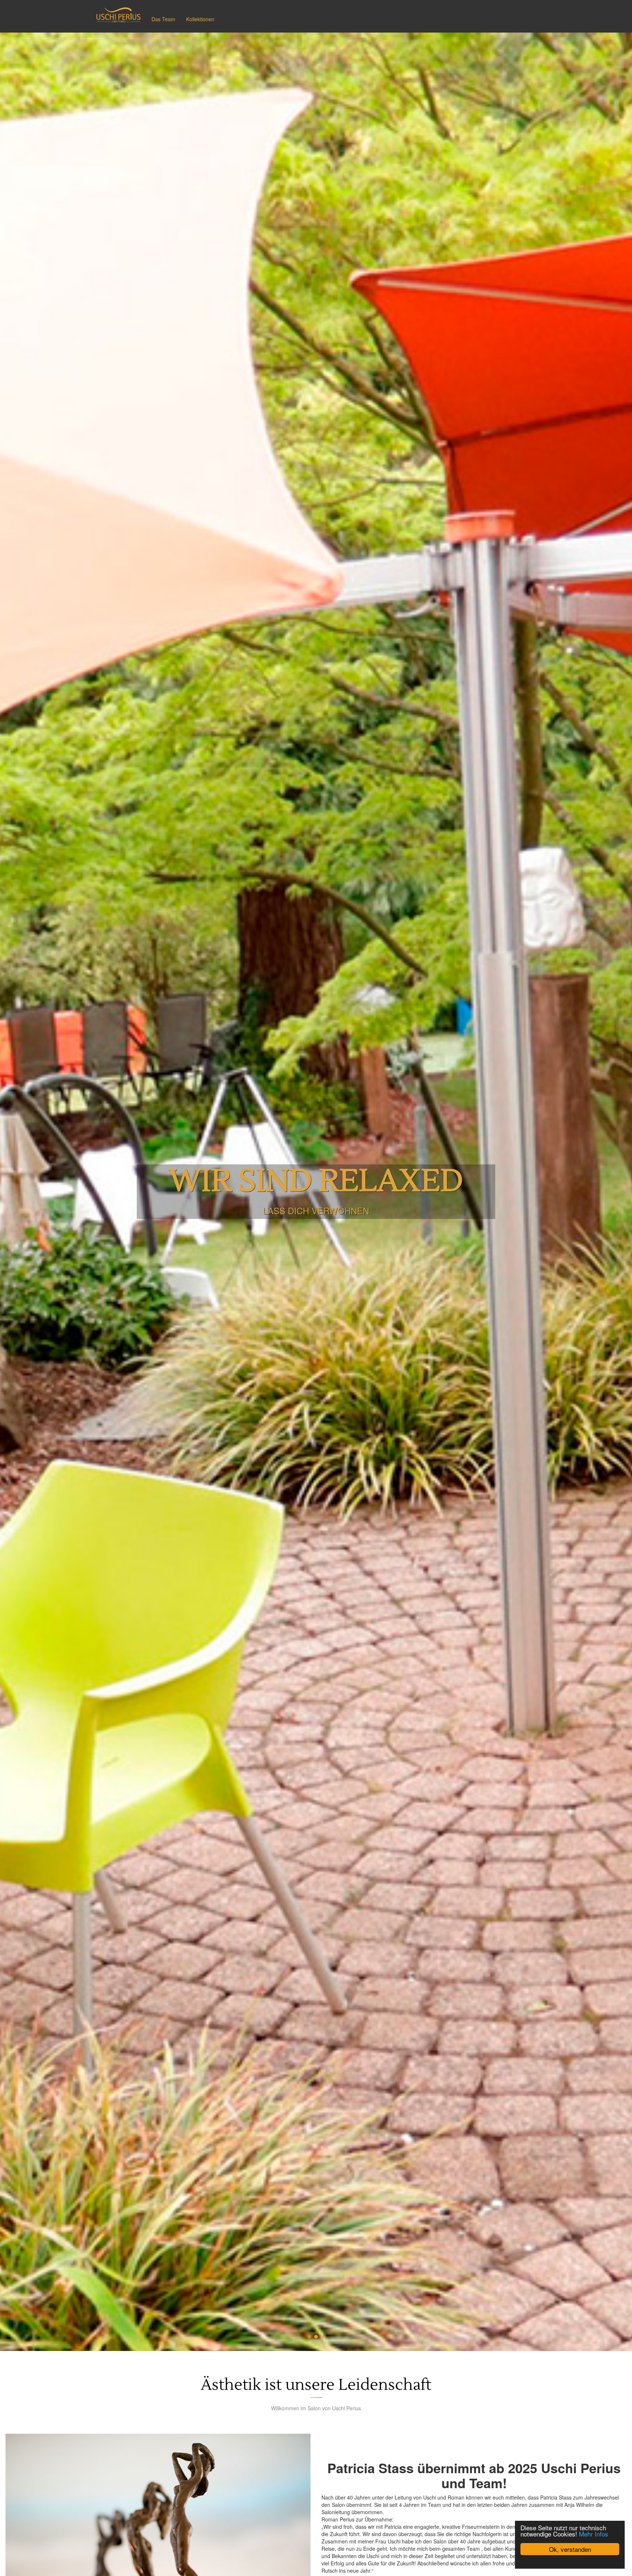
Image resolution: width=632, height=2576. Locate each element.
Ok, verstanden (570, 2549)
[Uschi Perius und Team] (118, 15)
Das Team (163, 19)
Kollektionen (200, 19)
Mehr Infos (594, 2534)
